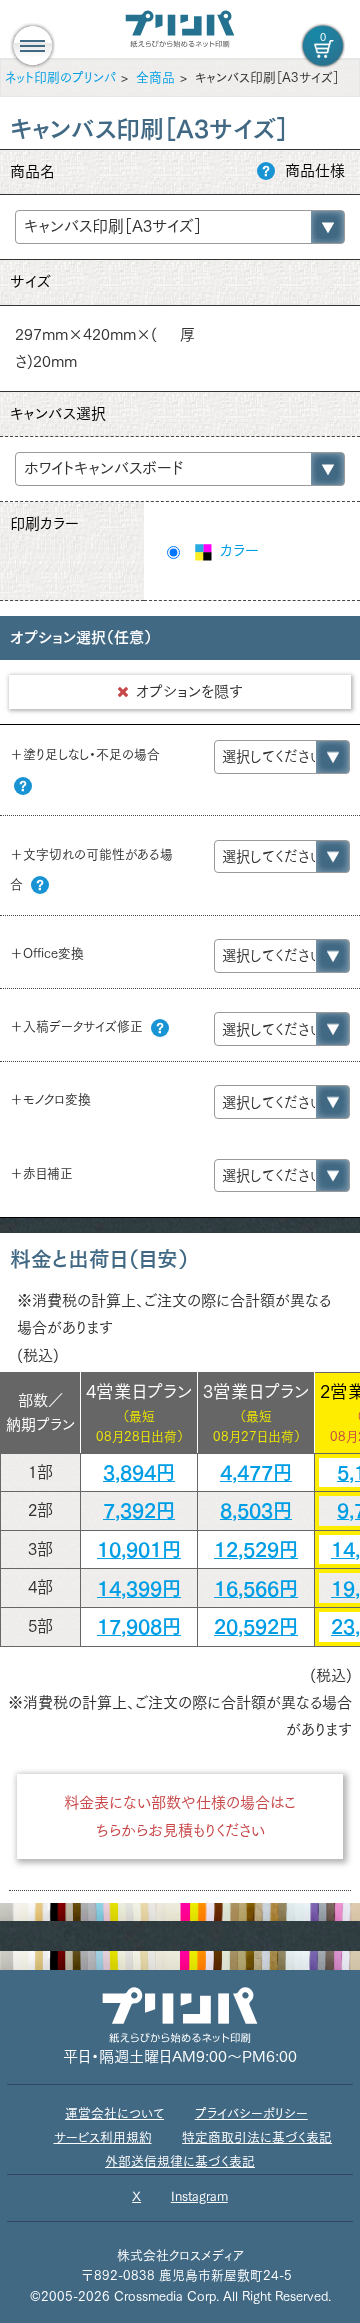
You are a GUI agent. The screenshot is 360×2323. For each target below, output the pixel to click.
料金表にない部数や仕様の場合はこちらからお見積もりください (180, 1816)
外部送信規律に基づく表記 (180, 2161)
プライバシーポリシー (251, 2113)
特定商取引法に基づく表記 (257, 2137)
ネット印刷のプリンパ (60, 77)
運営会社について (114, 2113)
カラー (237, 550)
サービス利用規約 (103, 2137)
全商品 (155, 77)
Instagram (199, 2196)
